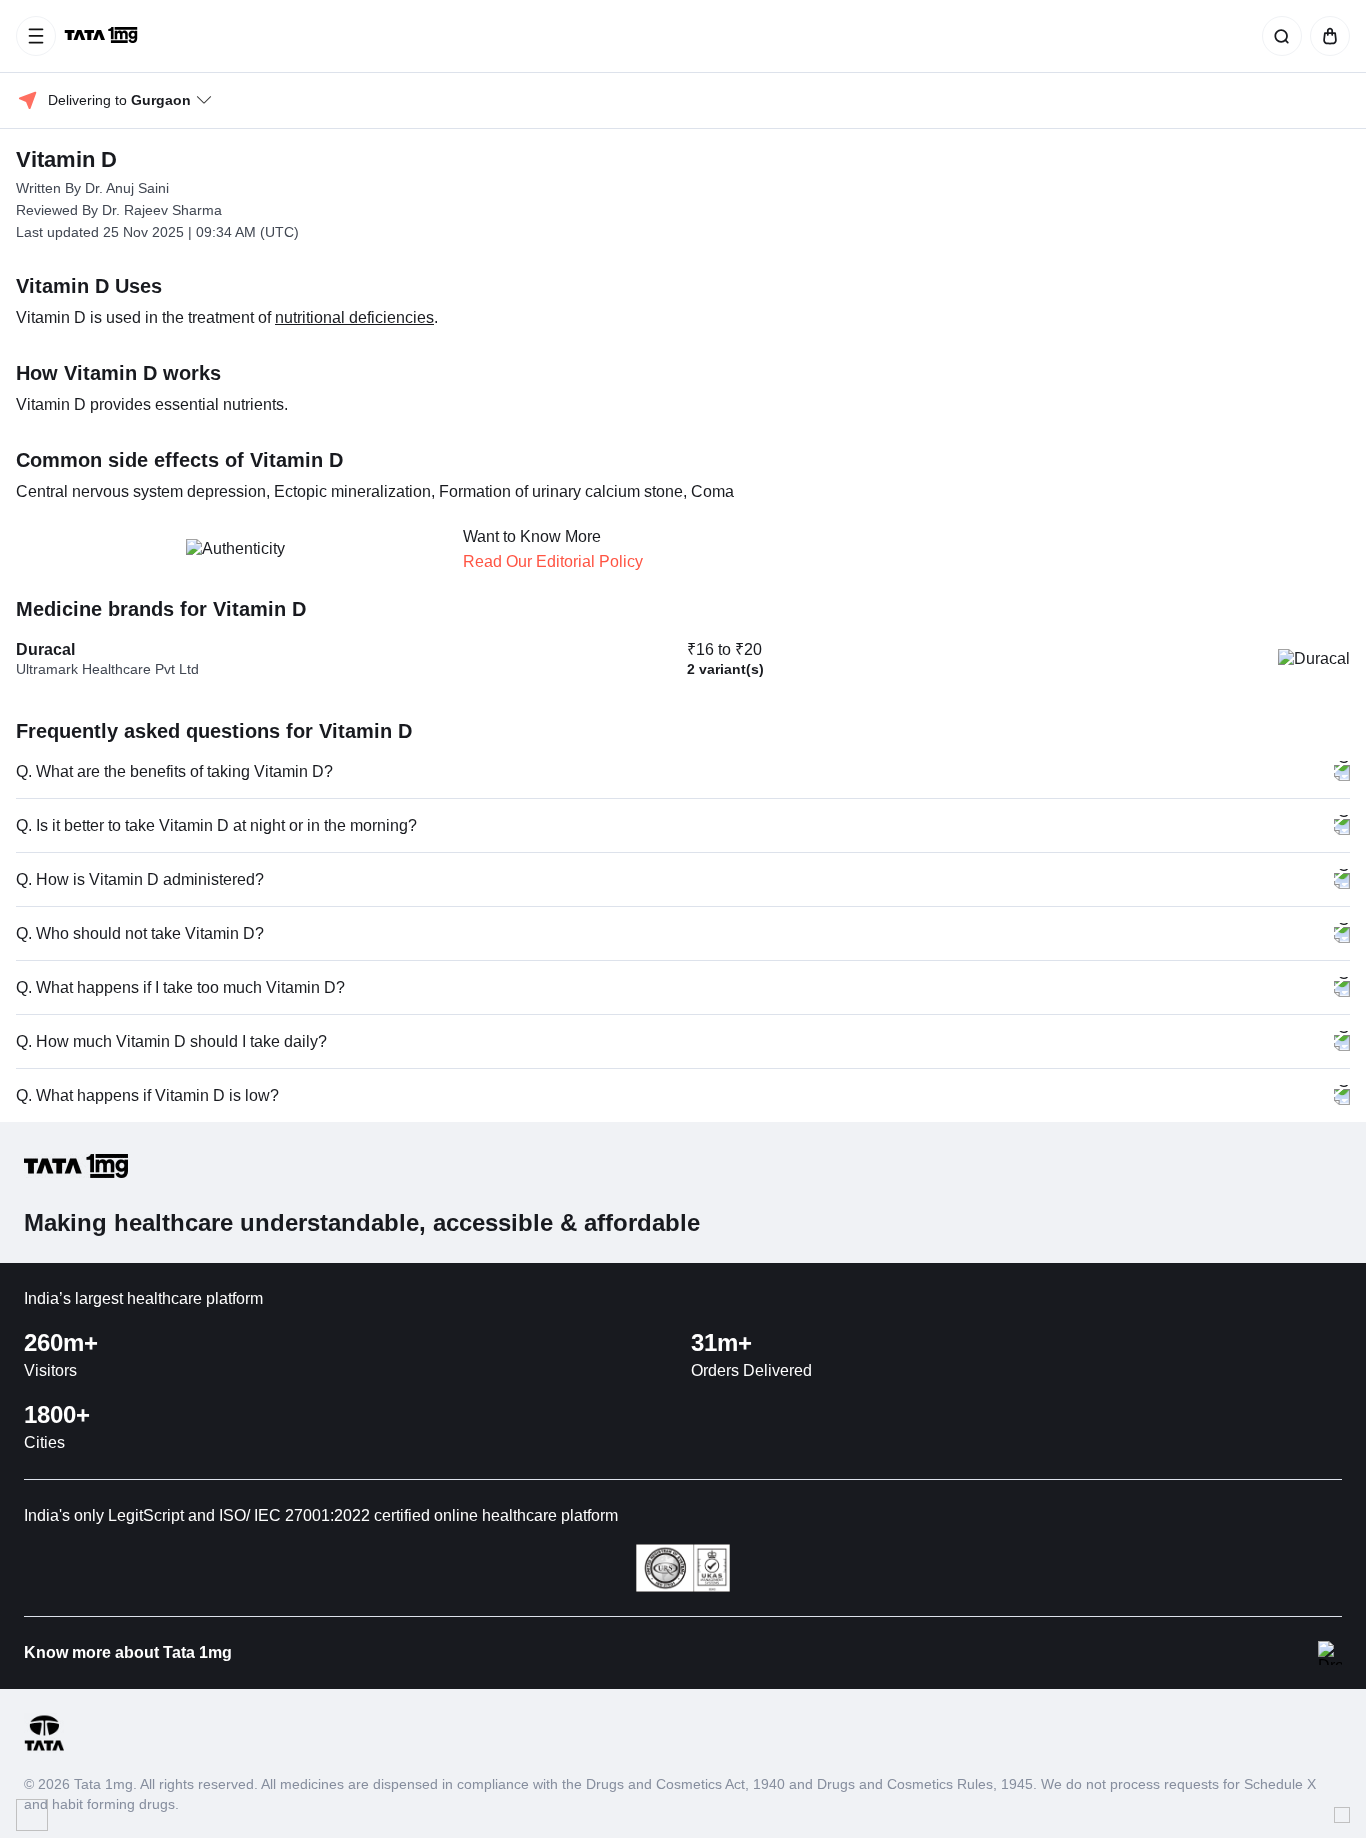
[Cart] (1326, 36)
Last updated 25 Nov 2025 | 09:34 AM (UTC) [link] (157, 232)
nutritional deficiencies (354, 317)
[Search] (1278, 36)
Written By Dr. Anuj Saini (92, 188)
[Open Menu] (36, 36)
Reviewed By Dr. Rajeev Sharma (119, 210)
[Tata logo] (44, 1747)
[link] (103, 36)
